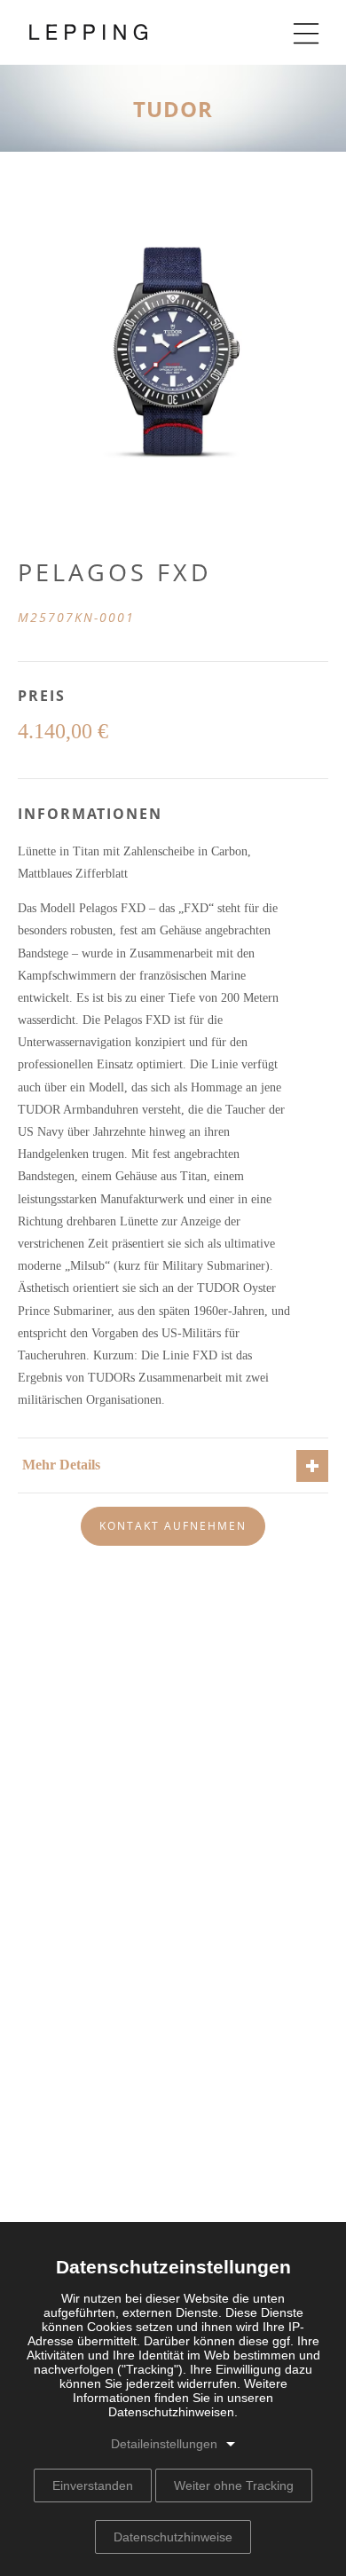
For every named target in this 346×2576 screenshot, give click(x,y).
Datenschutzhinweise (173, 2537)
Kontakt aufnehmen (173, 1526)
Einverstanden (93, 2485)
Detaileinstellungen (164, 2444)
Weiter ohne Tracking (234, 2485)
